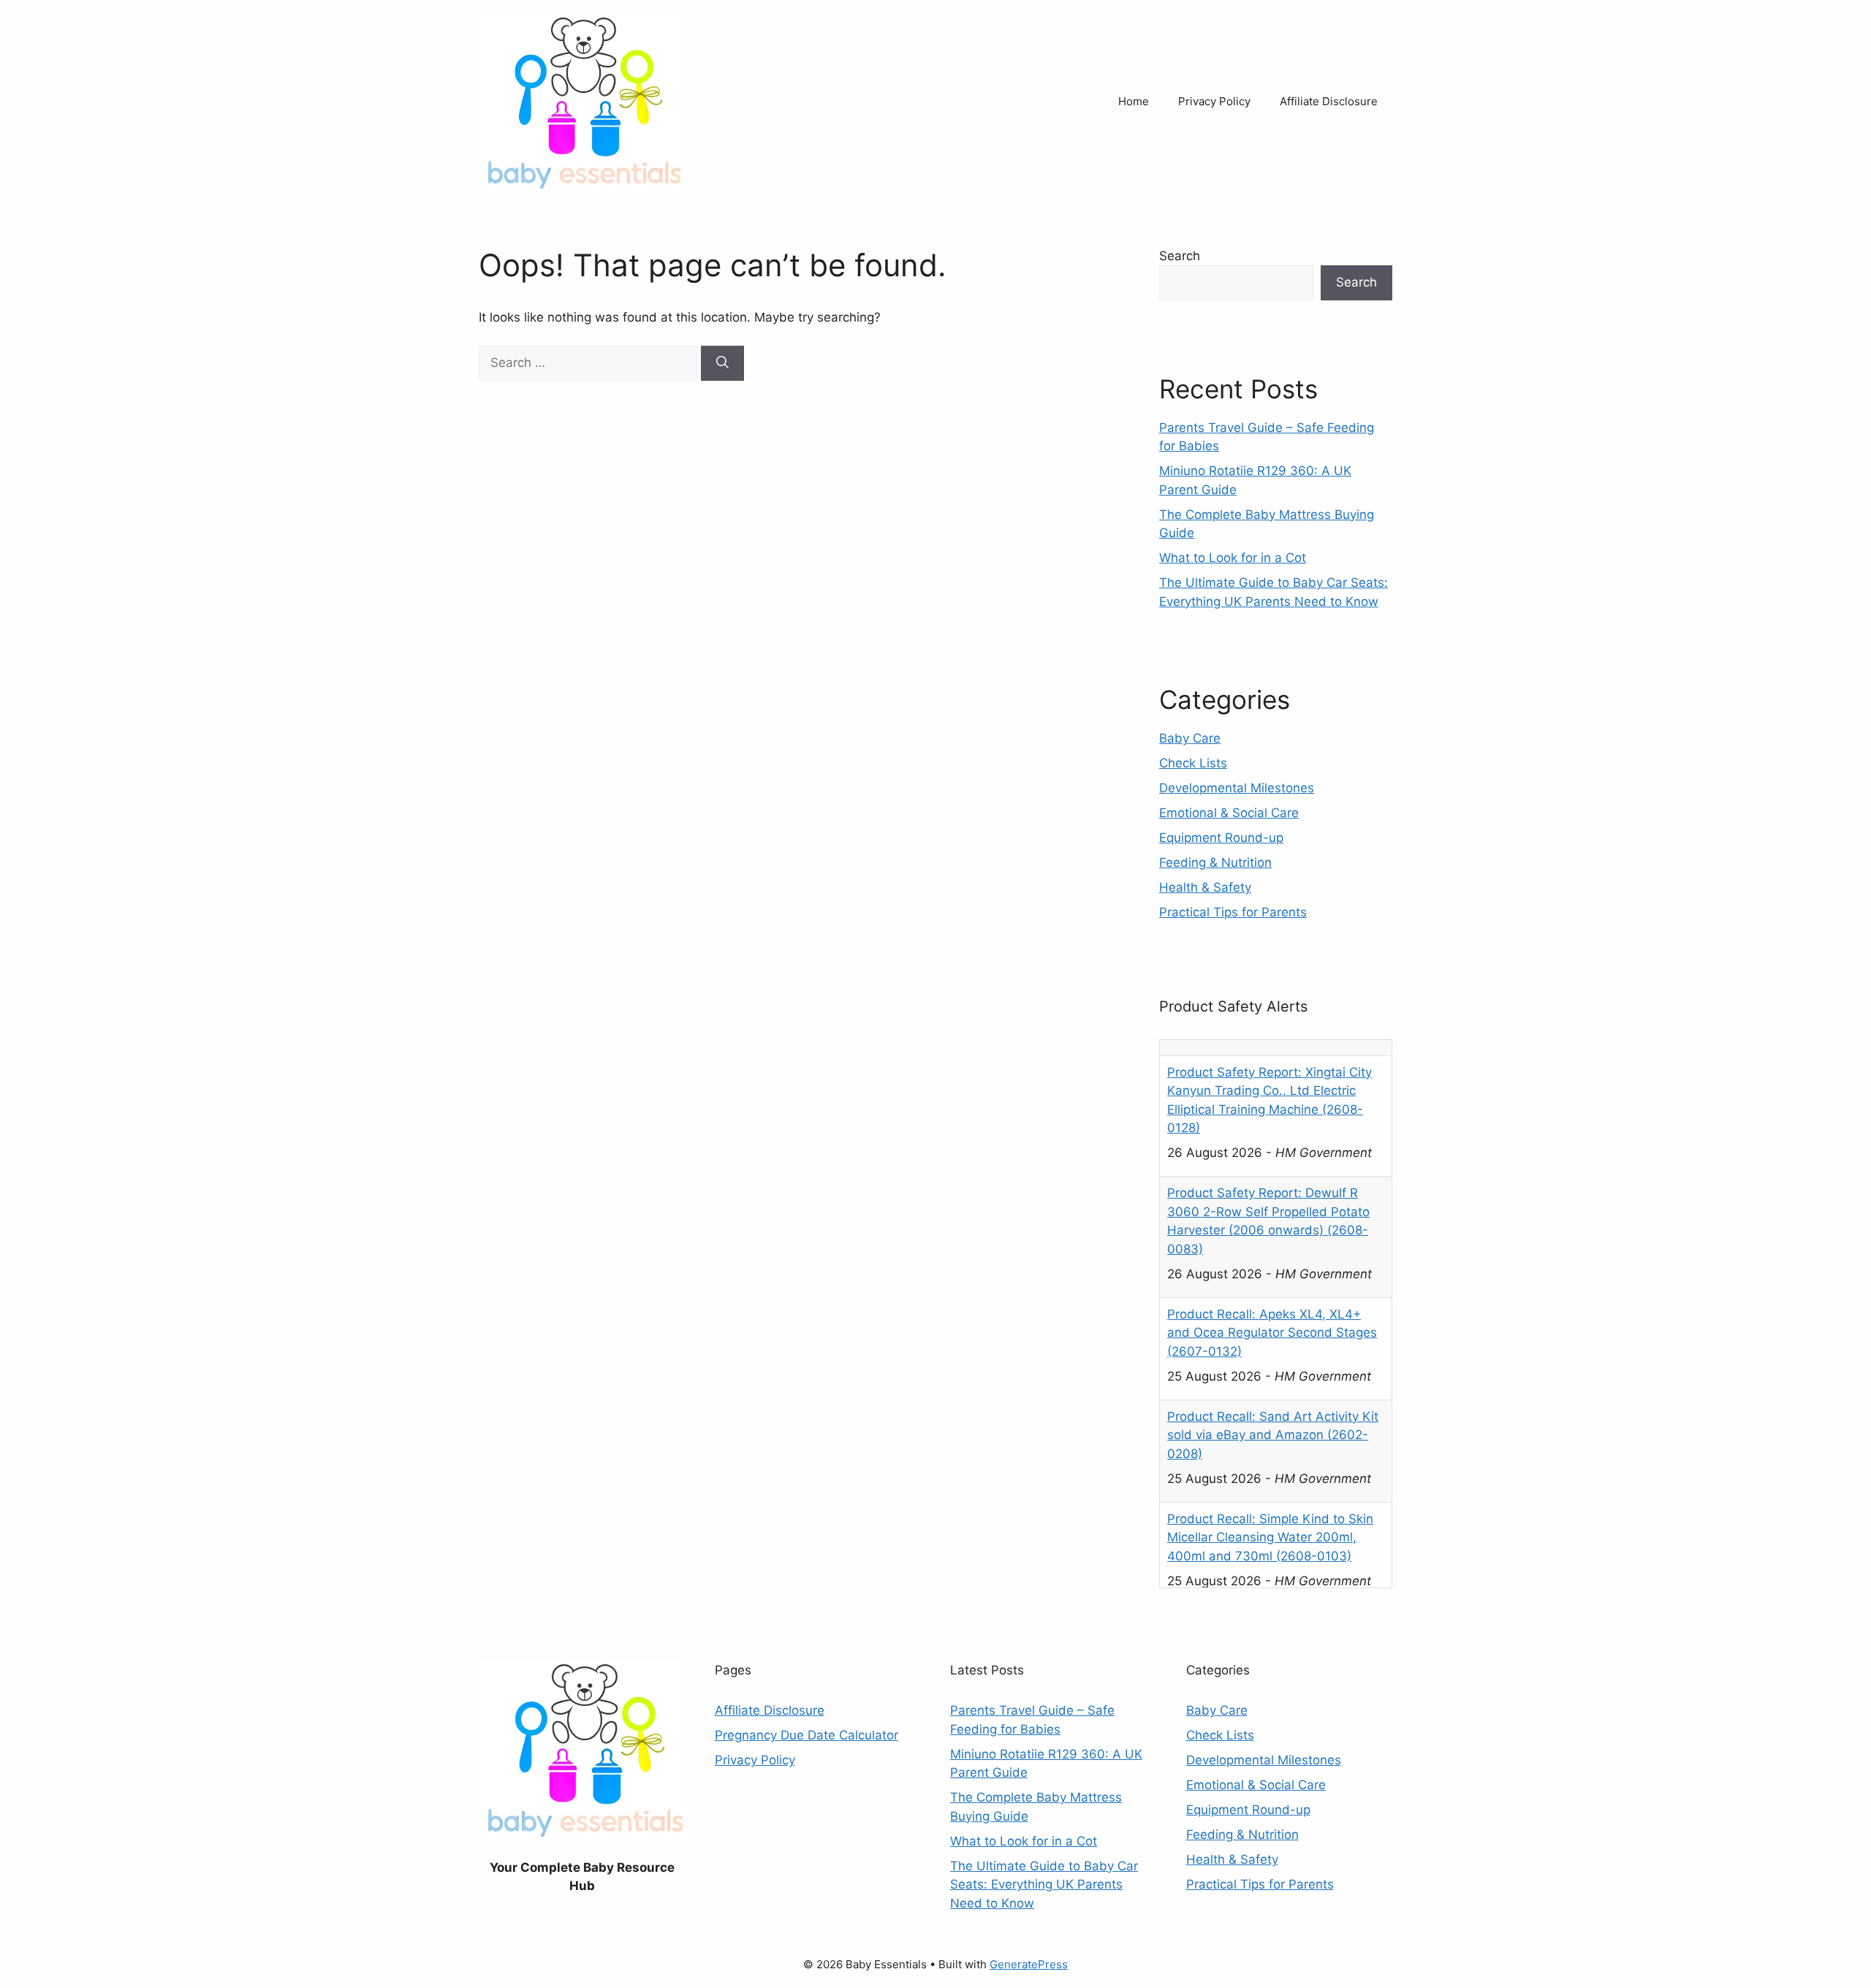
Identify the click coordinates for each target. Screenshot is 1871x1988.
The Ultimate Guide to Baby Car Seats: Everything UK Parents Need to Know (1044, 1885)
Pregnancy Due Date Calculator (807, 1735)
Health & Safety (1205, 887)
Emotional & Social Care (1229, 813)
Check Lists (1193, 763)
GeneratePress (1029, 1964)
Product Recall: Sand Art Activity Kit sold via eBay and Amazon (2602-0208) (1273, 1419)
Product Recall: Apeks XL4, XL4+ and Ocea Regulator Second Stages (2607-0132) (1272, 1317)
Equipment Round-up (1221, 838)
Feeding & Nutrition (1215, 862)
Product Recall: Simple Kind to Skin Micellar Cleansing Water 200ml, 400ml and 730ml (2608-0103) (1270, 1521)
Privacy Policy (1214, 101)
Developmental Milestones (1237, 788)
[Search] (722, 363)
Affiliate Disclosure (1329, 101)
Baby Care (1190, 738)
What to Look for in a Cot (1233, 558)
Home (1134, 101)
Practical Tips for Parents (1233, 912)
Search (1180, 256)
